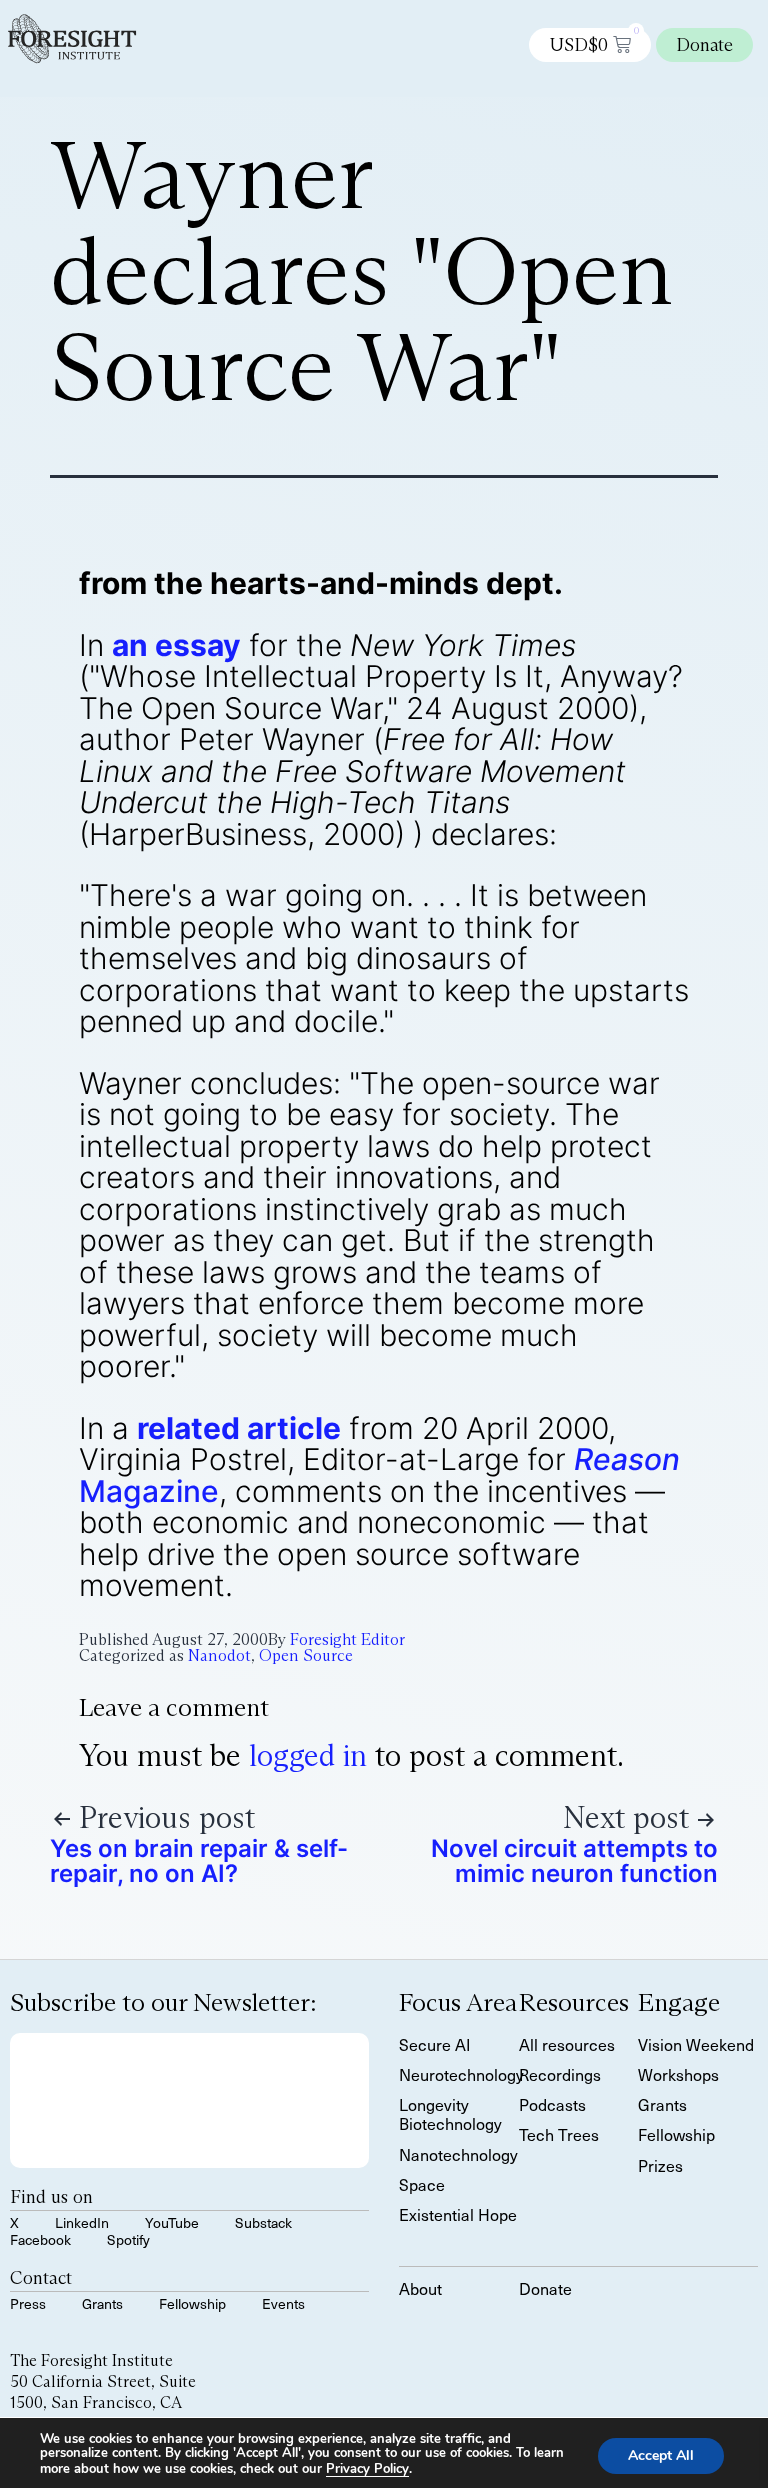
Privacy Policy (367, 2469)
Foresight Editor (347, 1639)
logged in (308, 1755)
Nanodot (219, 1655)
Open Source (306, 1655)
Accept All (661, 2454)
